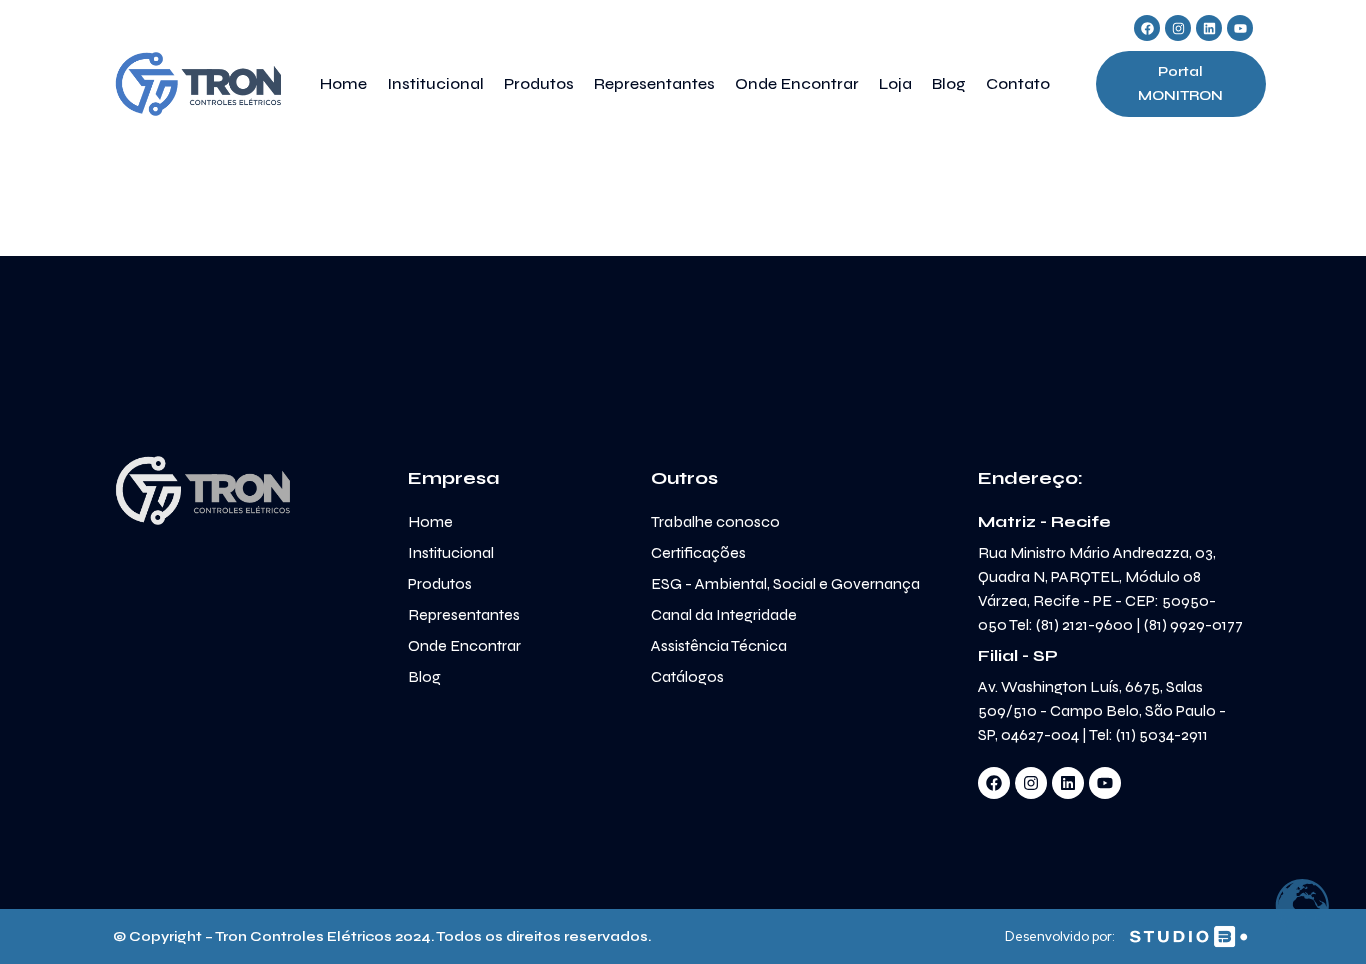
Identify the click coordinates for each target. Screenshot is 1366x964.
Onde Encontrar (797, 83)
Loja (895, 83)
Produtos (539, 83)
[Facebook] (1147, 28)
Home (343, 83)
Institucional (435, 83)
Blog (949, 83)
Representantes (654, 83)
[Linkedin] (1209, 28)
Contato (1018, 83)
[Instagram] (1178, 28)
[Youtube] (1240, 28)
